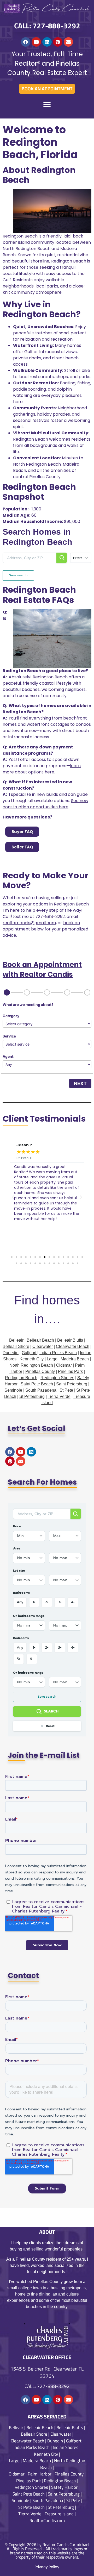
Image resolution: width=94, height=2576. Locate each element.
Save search (18, 575)
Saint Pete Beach (37, 1384)
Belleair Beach (40, 1340)
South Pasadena (41, 1390)
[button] (47, 105)
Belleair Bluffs (70, 1340)
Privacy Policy (47, 2567)
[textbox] (29, 1536)
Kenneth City (32, 1359)
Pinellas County (40, 1371)
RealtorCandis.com (47, 2521)
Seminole (13, 1390)
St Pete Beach (31, 2507)
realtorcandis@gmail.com (29, 923)
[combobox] (29, 1536)
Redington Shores (57, 1378)
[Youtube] (36, 42)
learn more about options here (42, 769)
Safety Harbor (64, 2487)
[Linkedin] (47, 42)
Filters (78, 558)
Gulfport (29, 1353)
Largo (52, 1359)
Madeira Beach (75, 1359)
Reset (50, 1726)
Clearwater (43, 1346)
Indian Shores (66, 2447)
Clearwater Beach (73, 1346)
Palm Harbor (40, 2474)
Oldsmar (64, 1365)
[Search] (62, 558)
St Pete (66, 1390)
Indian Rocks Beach (58, 1353)
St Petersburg (32, 1396)
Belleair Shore (16, 1346)
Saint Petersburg (72, 1384)
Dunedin (11, 1353)
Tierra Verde (59, 1396)
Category (11, 1016)
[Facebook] (26, 42)
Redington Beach (21, 1378)
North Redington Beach (31, 1365)
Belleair (16, 2428)
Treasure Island (59, 2514)
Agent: (8, 1056)
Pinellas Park (70, 1371)
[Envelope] (68, 42)
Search (51, 1711)
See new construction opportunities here (45, 804)
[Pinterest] (58, 42)
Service (9, 1036)
